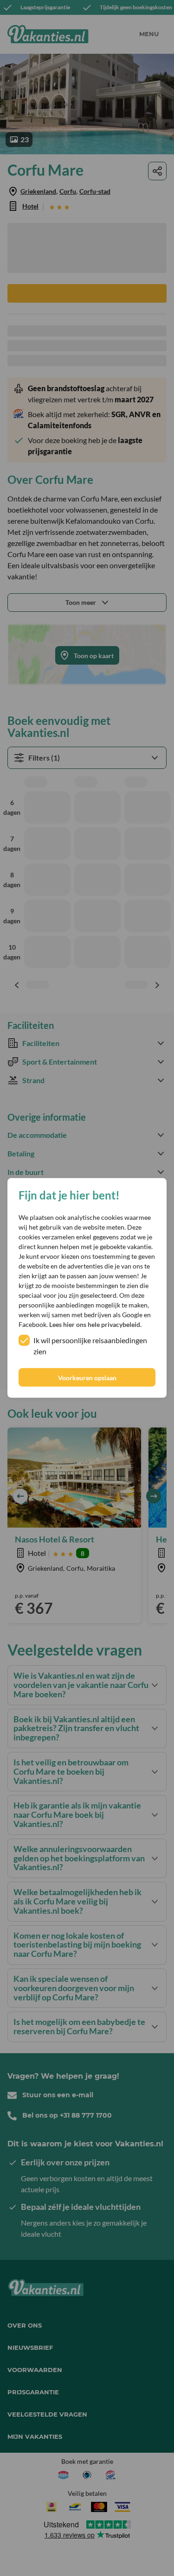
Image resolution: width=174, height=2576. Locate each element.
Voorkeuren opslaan (87, 1378)
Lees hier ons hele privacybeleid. (95, 1324)
